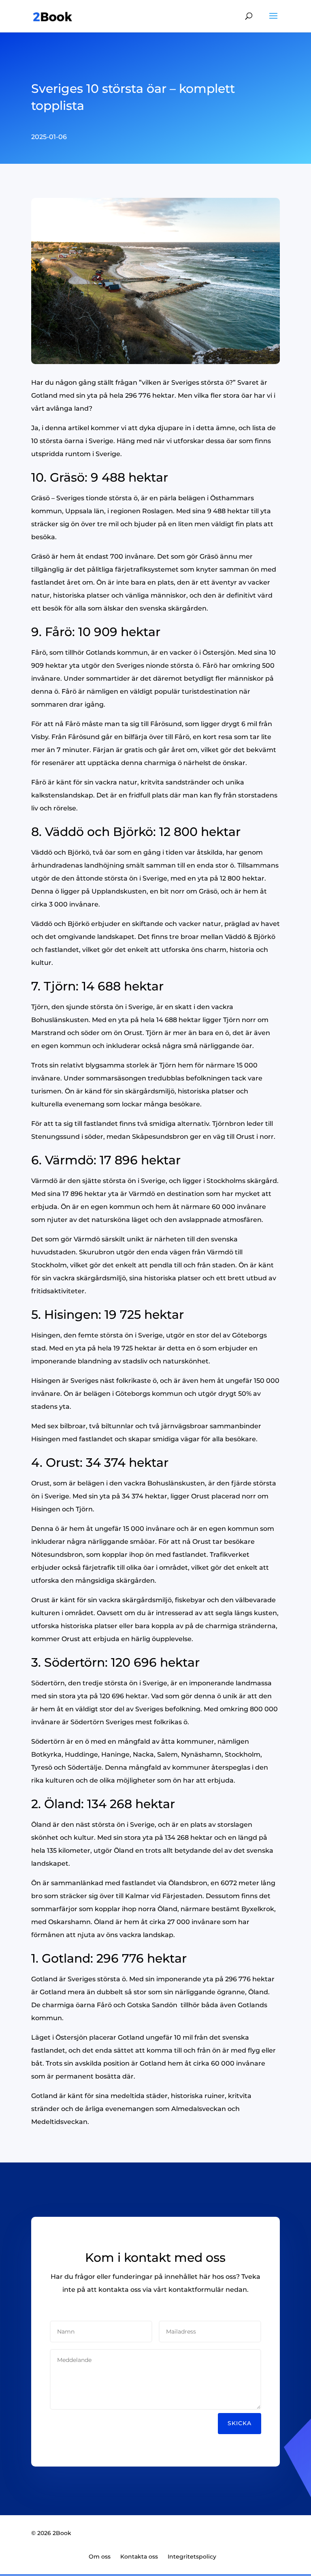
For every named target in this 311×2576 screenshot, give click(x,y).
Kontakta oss (139, 2557)
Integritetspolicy (192, 2557)
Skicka (240, 2423)
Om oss (100, 2557)
